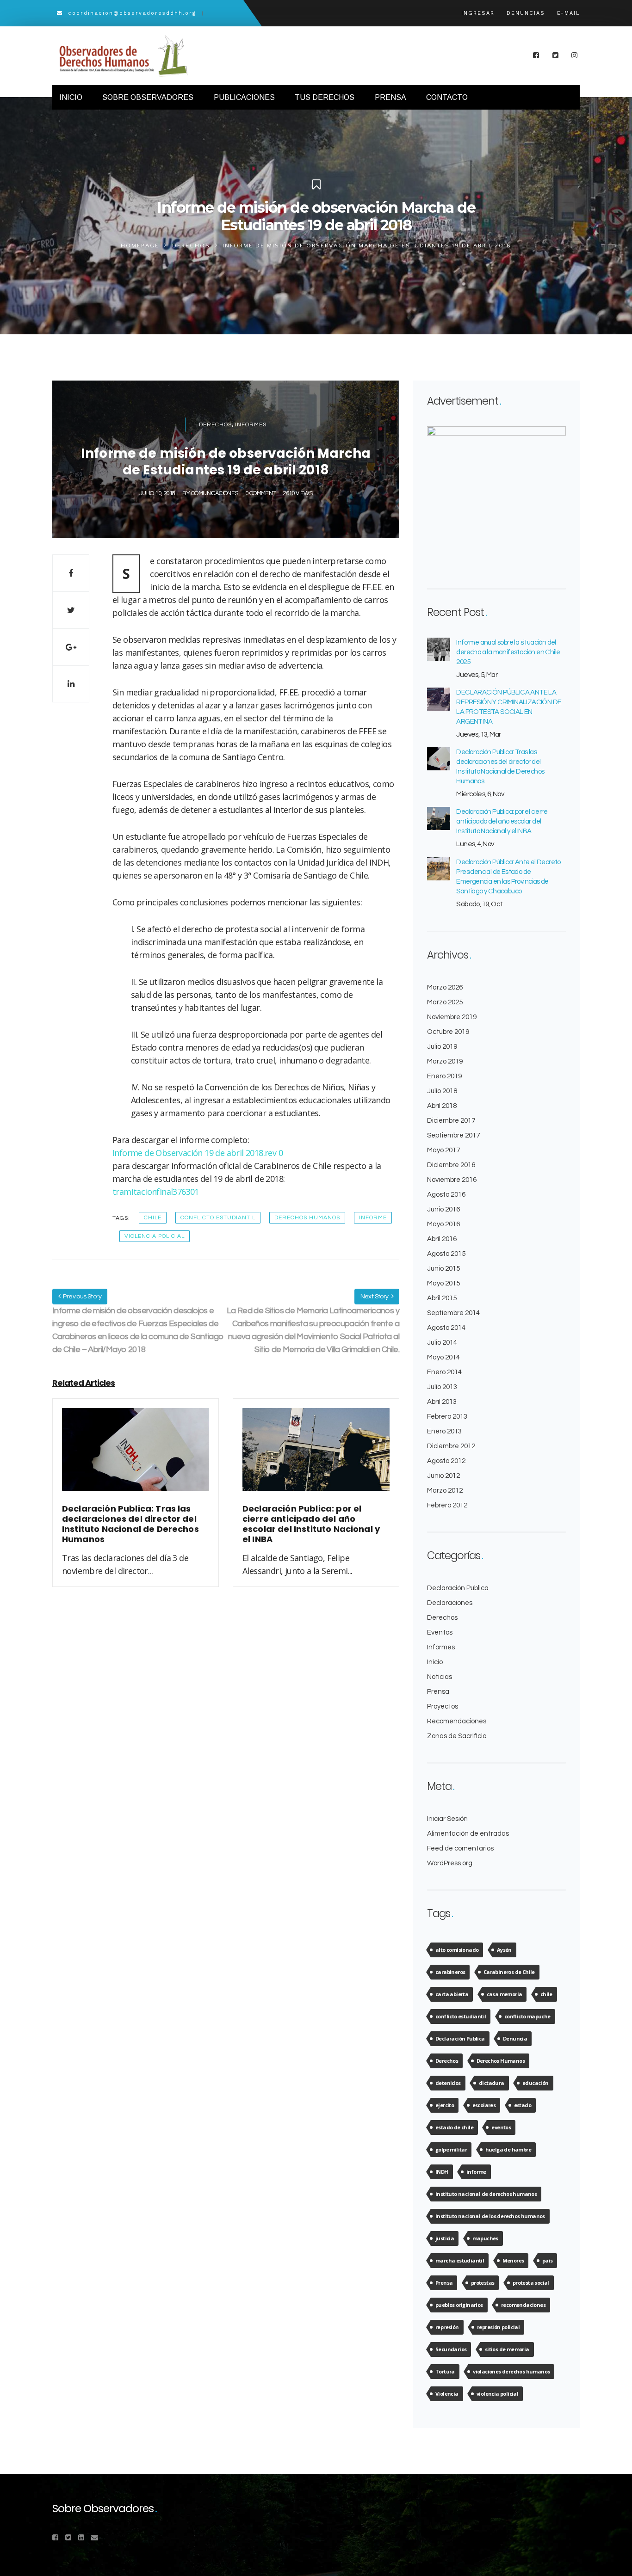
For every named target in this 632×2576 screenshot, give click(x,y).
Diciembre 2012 (451, 1446)
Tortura (445, 2371)
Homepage (140, 246)
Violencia (447, 2394)
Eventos (440, 1632)
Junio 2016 (443, 1209)
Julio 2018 (442, 1091)
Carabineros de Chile (509, 1972)
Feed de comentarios (460, 1848)
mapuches (485, 2238)
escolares (484, 2105)
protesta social (531, 2283)
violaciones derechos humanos (511, 2371)
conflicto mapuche (527, 2016)
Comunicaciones (215, 493)
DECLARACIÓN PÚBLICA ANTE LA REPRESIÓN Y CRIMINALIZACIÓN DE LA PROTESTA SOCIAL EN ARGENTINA (509, 707)
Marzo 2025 (445, 1002)
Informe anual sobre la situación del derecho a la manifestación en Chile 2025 (508, 652)
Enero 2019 (444, 1076)
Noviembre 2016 (452, 1180)
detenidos (448, 2083)
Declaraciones (450, 1603)
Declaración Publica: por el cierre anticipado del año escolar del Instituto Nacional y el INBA (502, 821)
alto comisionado (457, 1950)
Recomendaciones (457, 1721)
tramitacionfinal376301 (156, 1192)
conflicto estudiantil (218, 1218)
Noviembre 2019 (452, 1017)
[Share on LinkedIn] (71, 684)
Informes (251, 425)
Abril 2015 (442, 1298)
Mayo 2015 (443, 1283)
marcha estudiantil (460, 2260)
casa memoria (505, 1994)
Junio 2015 (443, 1269)
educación (536, 2083)
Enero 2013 (444, 1431)
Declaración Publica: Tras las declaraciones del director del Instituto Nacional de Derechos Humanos (500, 767)
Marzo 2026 (445, 987)
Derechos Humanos (307, 1218)
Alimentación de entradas (468, 1834)
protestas (483, 2283)
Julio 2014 (442, 1343)
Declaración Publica (458, 1588)
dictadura (492, 2083)
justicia (445, 2238)
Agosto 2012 (446, 1461)
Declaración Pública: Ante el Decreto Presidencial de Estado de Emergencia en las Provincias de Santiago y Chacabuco (508, 877)
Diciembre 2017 (451, 1121)
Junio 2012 (443, 1476)
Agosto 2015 (446, 1254)
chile (153, 1218)
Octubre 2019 (448, 1032)
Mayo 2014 (443, 1357)
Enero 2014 (444, 1372)
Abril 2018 (442, 1106)
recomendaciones (523, 2305)
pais (548, 2260)
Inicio (435, 1662)
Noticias (440, 1677)
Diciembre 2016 (451, 1165)
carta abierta (452, 1994)
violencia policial (155, 1236)
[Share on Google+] (71, 647)
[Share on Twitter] (71, 610)
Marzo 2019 (445, 1061)
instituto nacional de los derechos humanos (490, 2216)
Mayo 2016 (443, 1224)
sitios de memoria (507, 2349)
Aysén (504, 1950)
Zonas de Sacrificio (457, 1736)
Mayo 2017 (443, 1150)
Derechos (191, 246)
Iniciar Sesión (447, 1819)
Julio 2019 (442, 1047)
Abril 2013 (442, 1402)
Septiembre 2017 (453, 1135)
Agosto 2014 (446, 1328)
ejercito (445, 2105)
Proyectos (443, 1706)
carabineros (450, 1972)
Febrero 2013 (447, 1417)
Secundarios (451, 2349)
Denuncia (515, 2038)
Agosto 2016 (446, 1195)
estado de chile (454, 2127)
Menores (513, 2260)
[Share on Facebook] (71, 573)
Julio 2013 (442, 1387)
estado (523, 2105)
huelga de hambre (508, 2149)
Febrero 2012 (447, 1505)
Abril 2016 (442, 1239)
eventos (501, 2127)
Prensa (438, 1692)
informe (373, 1218)
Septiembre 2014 (453, 1313)
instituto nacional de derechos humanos (486, 2194)
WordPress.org (450, 1863)
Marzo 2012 (445, 1491)
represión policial (498, 2327)
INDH (442, 2172)
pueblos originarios (459, 2305)
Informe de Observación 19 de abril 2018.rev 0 (198, 1153)
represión (447, 2327)
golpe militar (451, 2149)
